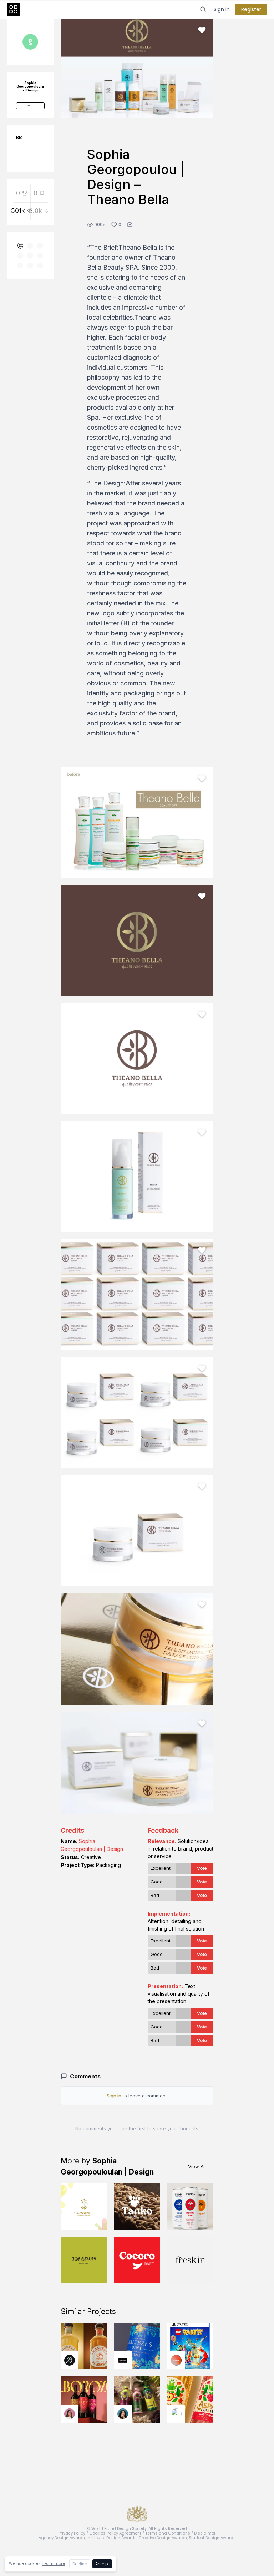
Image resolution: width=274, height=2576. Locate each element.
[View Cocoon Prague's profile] (176, 2414)
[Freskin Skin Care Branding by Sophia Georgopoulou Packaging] (191, 2260)
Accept (102, 2564)
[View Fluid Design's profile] (176, 2360)
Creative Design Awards (163, 2538)
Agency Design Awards (62, 2538)
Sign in (222, 9)
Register (251, 9)
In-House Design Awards (112, 2538)
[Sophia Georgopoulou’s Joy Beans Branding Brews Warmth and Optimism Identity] (84, 2260)
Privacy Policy (72, 2533)
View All (197, 2166)
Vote (202, 1868)
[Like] (202, 30)
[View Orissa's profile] (123, 2414)
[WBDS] (21, 246)
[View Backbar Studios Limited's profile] (70, 2360)
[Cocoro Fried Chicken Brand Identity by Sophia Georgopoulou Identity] (137, 2260)
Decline (80, 2564)
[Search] (203, 9)
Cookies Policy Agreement (115, 2533)
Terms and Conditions (168, 2533)
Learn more (54, 2563)
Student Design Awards (212, 2538)
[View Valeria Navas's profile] (70, 2414)
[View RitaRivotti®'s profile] (123, 2360)
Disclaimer (205, 2533)
